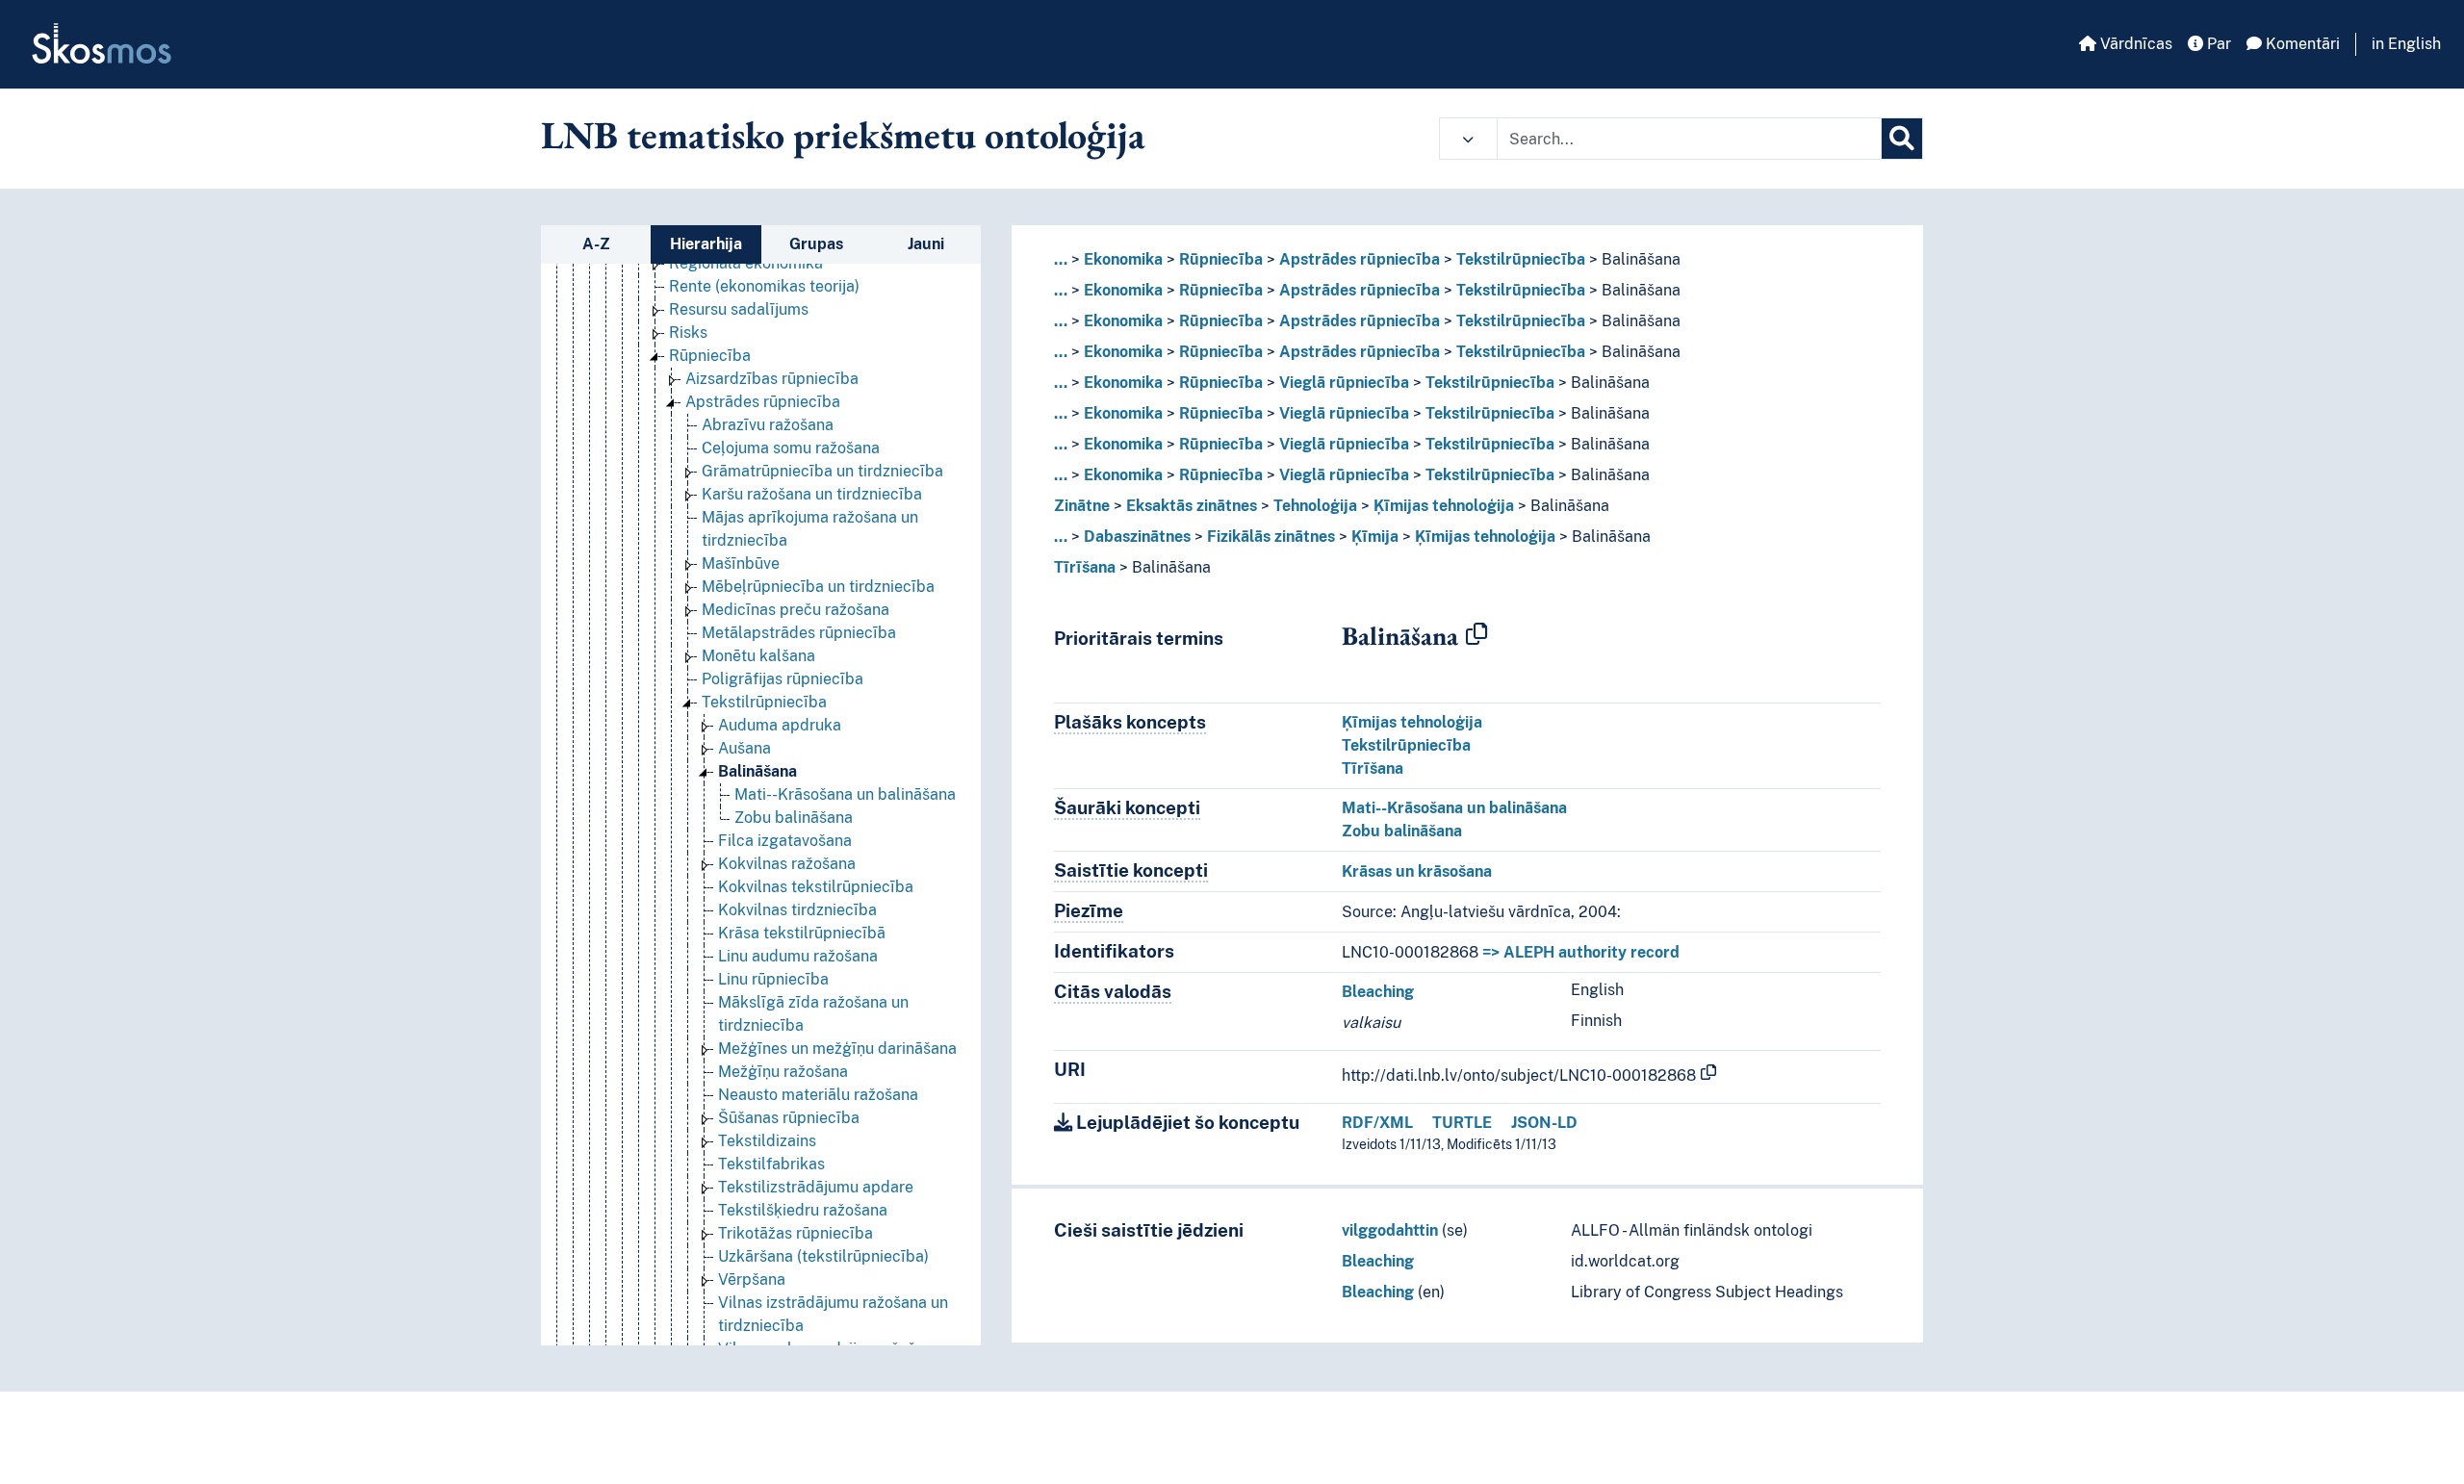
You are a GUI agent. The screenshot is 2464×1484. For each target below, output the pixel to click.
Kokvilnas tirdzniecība (797, 910)
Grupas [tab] (816, 244)
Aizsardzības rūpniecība (772, 379)
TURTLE (1462, 1123)
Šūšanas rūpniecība (789, 1118)
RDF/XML (1377, 1123)
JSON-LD (1544, 1123)
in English (2406, 44)
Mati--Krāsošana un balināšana (845, 794)
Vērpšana (752, 1279)
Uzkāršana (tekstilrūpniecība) (823, 1256)
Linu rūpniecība (773, 979)
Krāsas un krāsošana (1417, 871)
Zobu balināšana (794, 818)
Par (2217, 44)
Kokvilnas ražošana (787, 864)
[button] (1468, 139)
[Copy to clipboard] (1476, 635)
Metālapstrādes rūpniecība (799, 633)
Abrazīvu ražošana (768, 425)
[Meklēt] (1902, 139)
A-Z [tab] (596, 244)
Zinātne (1082, 506)
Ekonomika (1123, 259)
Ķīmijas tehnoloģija (1444, 506)
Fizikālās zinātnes (1271, 537)
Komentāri (2301, 44)
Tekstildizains (767, 1141)
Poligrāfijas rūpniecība (783, 679)
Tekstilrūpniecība (764, 702)
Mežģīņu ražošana (783, 1072)
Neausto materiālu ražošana (818, 1095)
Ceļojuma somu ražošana (791, 448)
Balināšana (757, 771)
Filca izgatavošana (785, 841)
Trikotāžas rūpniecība (796, 1233)
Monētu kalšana (758, 656)
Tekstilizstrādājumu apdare (816, 1187)
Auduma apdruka (780, 725)
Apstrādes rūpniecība (763, 402)
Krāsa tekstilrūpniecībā (802, 933)
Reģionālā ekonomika (746, 263)
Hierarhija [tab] (706, 244)
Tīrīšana (1085, 567)
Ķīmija (1375, 537)
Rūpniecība (710, 356)
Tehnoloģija (1315, 506)
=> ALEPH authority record (1581, 952)
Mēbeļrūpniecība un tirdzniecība (818, 587)
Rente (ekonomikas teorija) (764, 286)
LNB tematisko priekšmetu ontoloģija (843, 135)
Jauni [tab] (926, 244)
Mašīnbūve (741, 563)
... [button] (1061, 259)
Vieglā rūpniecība (1344, 383)
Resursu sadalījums (739, 309)
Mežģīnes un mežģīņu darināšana (837, 1049)
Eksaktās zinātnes (1192, 506)
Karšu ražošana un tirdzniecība (812, 494)
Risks (688, 333)
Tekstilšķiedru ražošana (803, 1210)
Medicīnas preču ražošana (796, 610)
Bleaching (1378, 992)
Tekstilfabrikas (771, 1164)
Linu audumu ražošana (798, 956)
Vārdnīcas (2134, 44)
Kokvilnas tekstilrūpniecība (816, 887)
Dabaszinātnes (1137, 537)
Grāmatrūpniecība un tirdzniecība (822, 471)
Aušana (744, 748)
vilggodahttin (1390, 1230)
